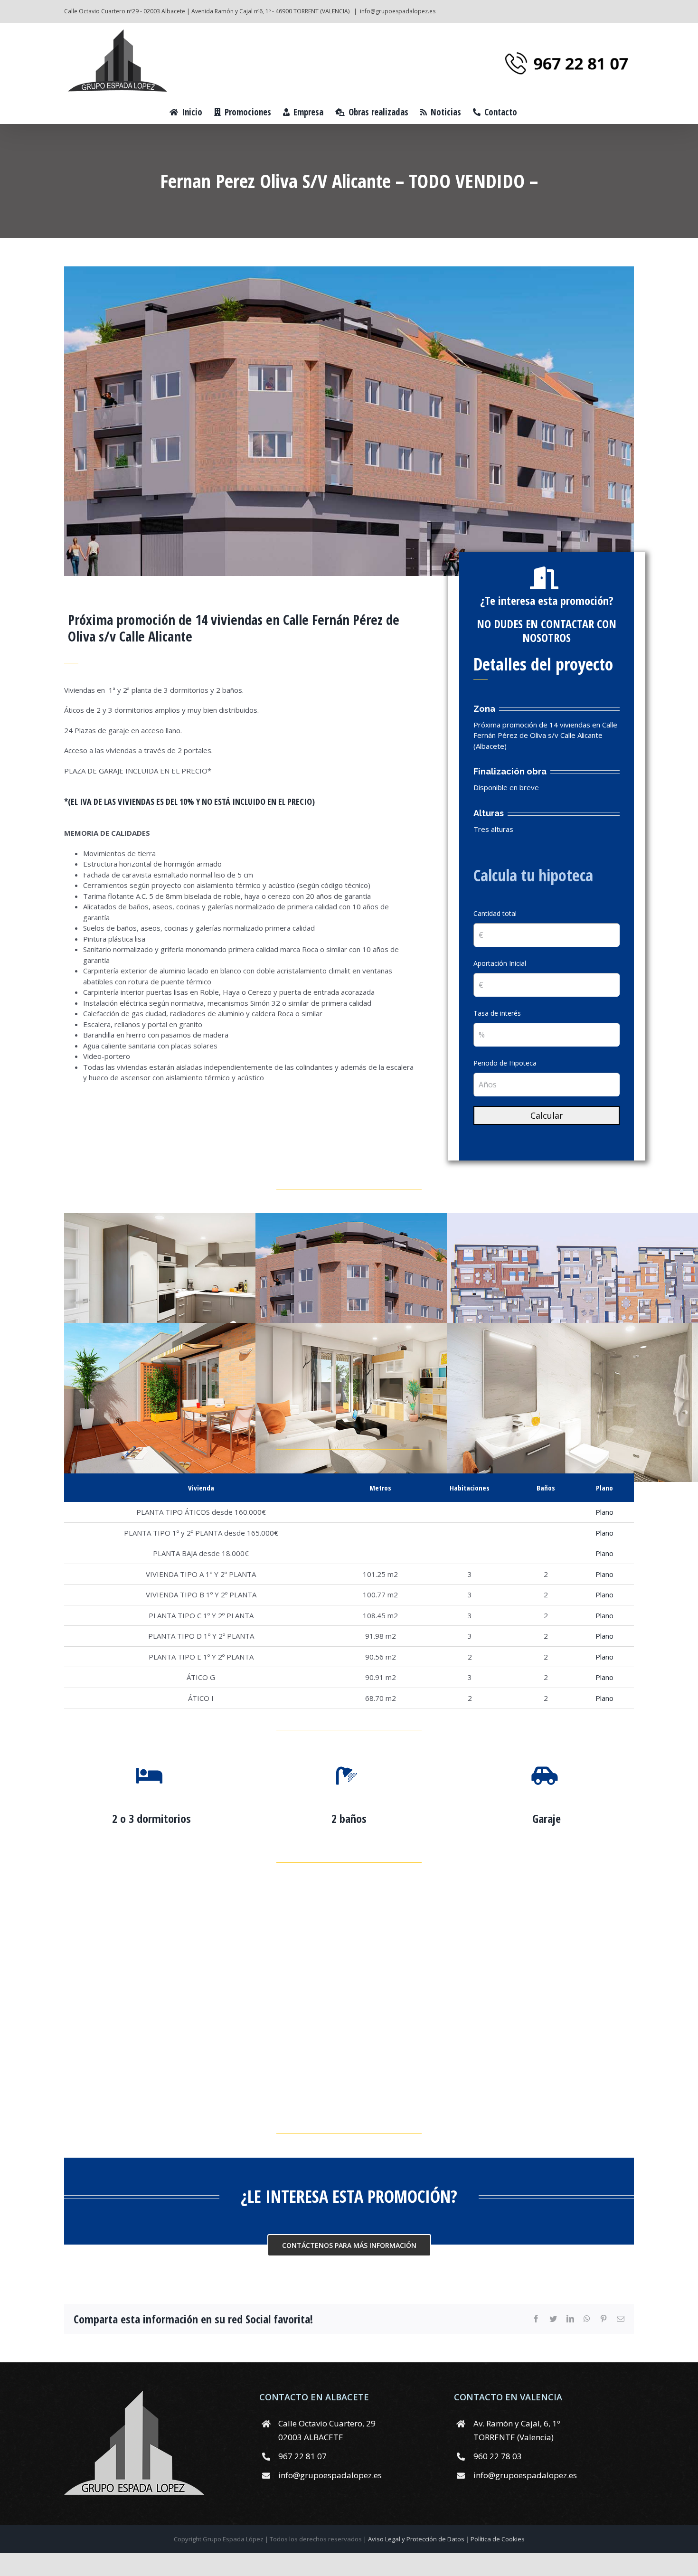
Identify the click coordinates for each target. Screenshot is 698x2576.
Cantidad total (495, 913)
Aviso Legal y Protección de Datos (417, 2539)
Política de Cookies (498, 2539)
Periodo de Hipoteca (505, 1063)
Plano (604, 1512)
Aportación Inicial (500, 963)
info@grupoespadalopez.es (398, 11)
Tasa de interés (497, 1013)
